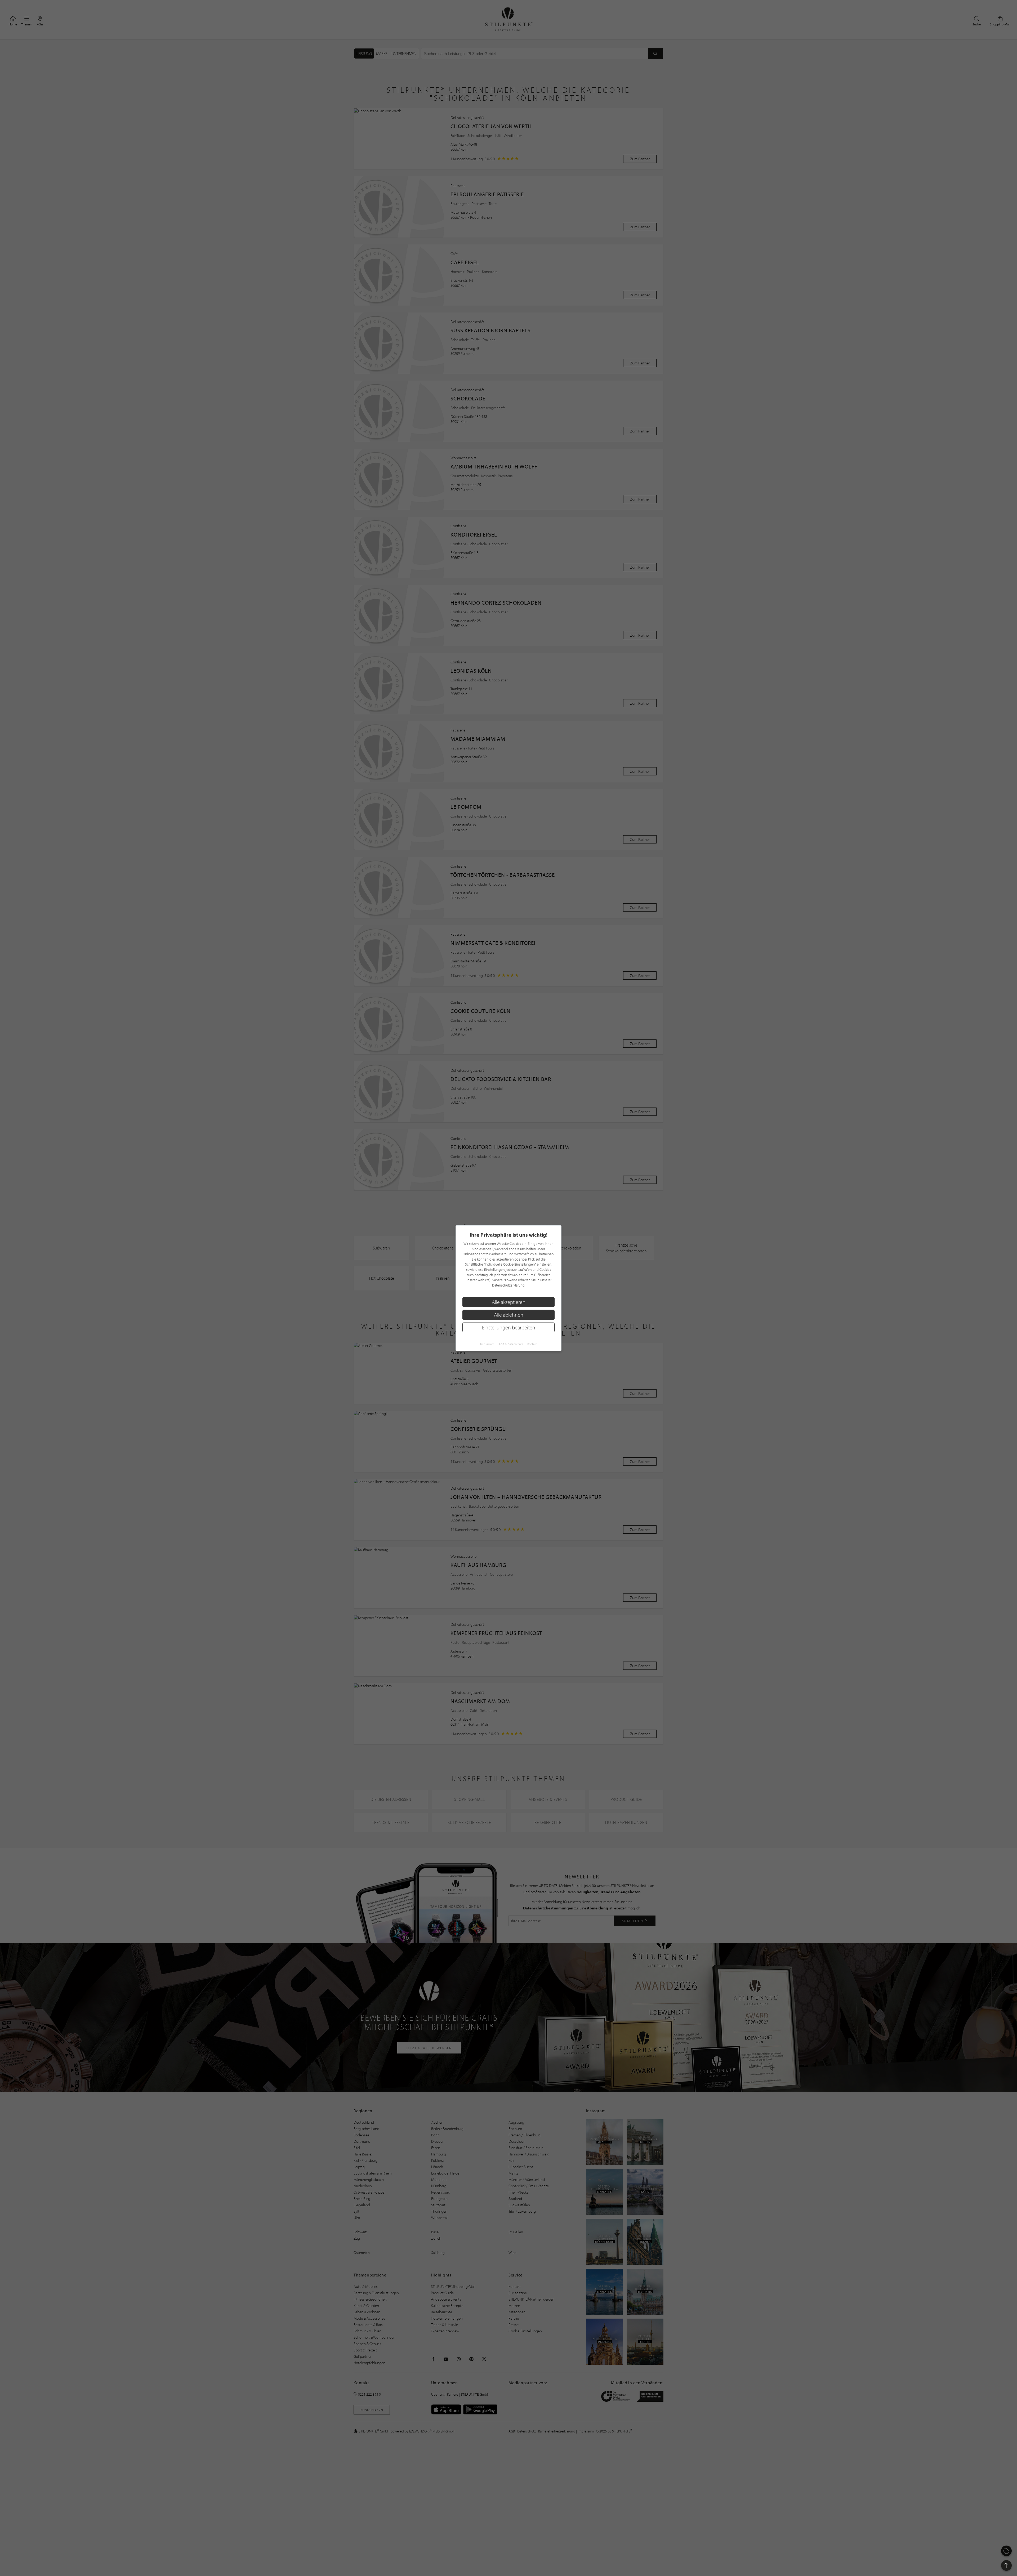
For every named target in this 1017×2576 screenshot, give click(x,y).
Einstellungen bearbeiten (509, 1327)
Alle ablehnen (509, 1314)
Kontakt (532, 1344)
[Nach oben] (1006, 2565)
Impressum (487, 1344)
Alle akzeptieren (509, 1302)
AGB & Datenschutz (511, 1344)
